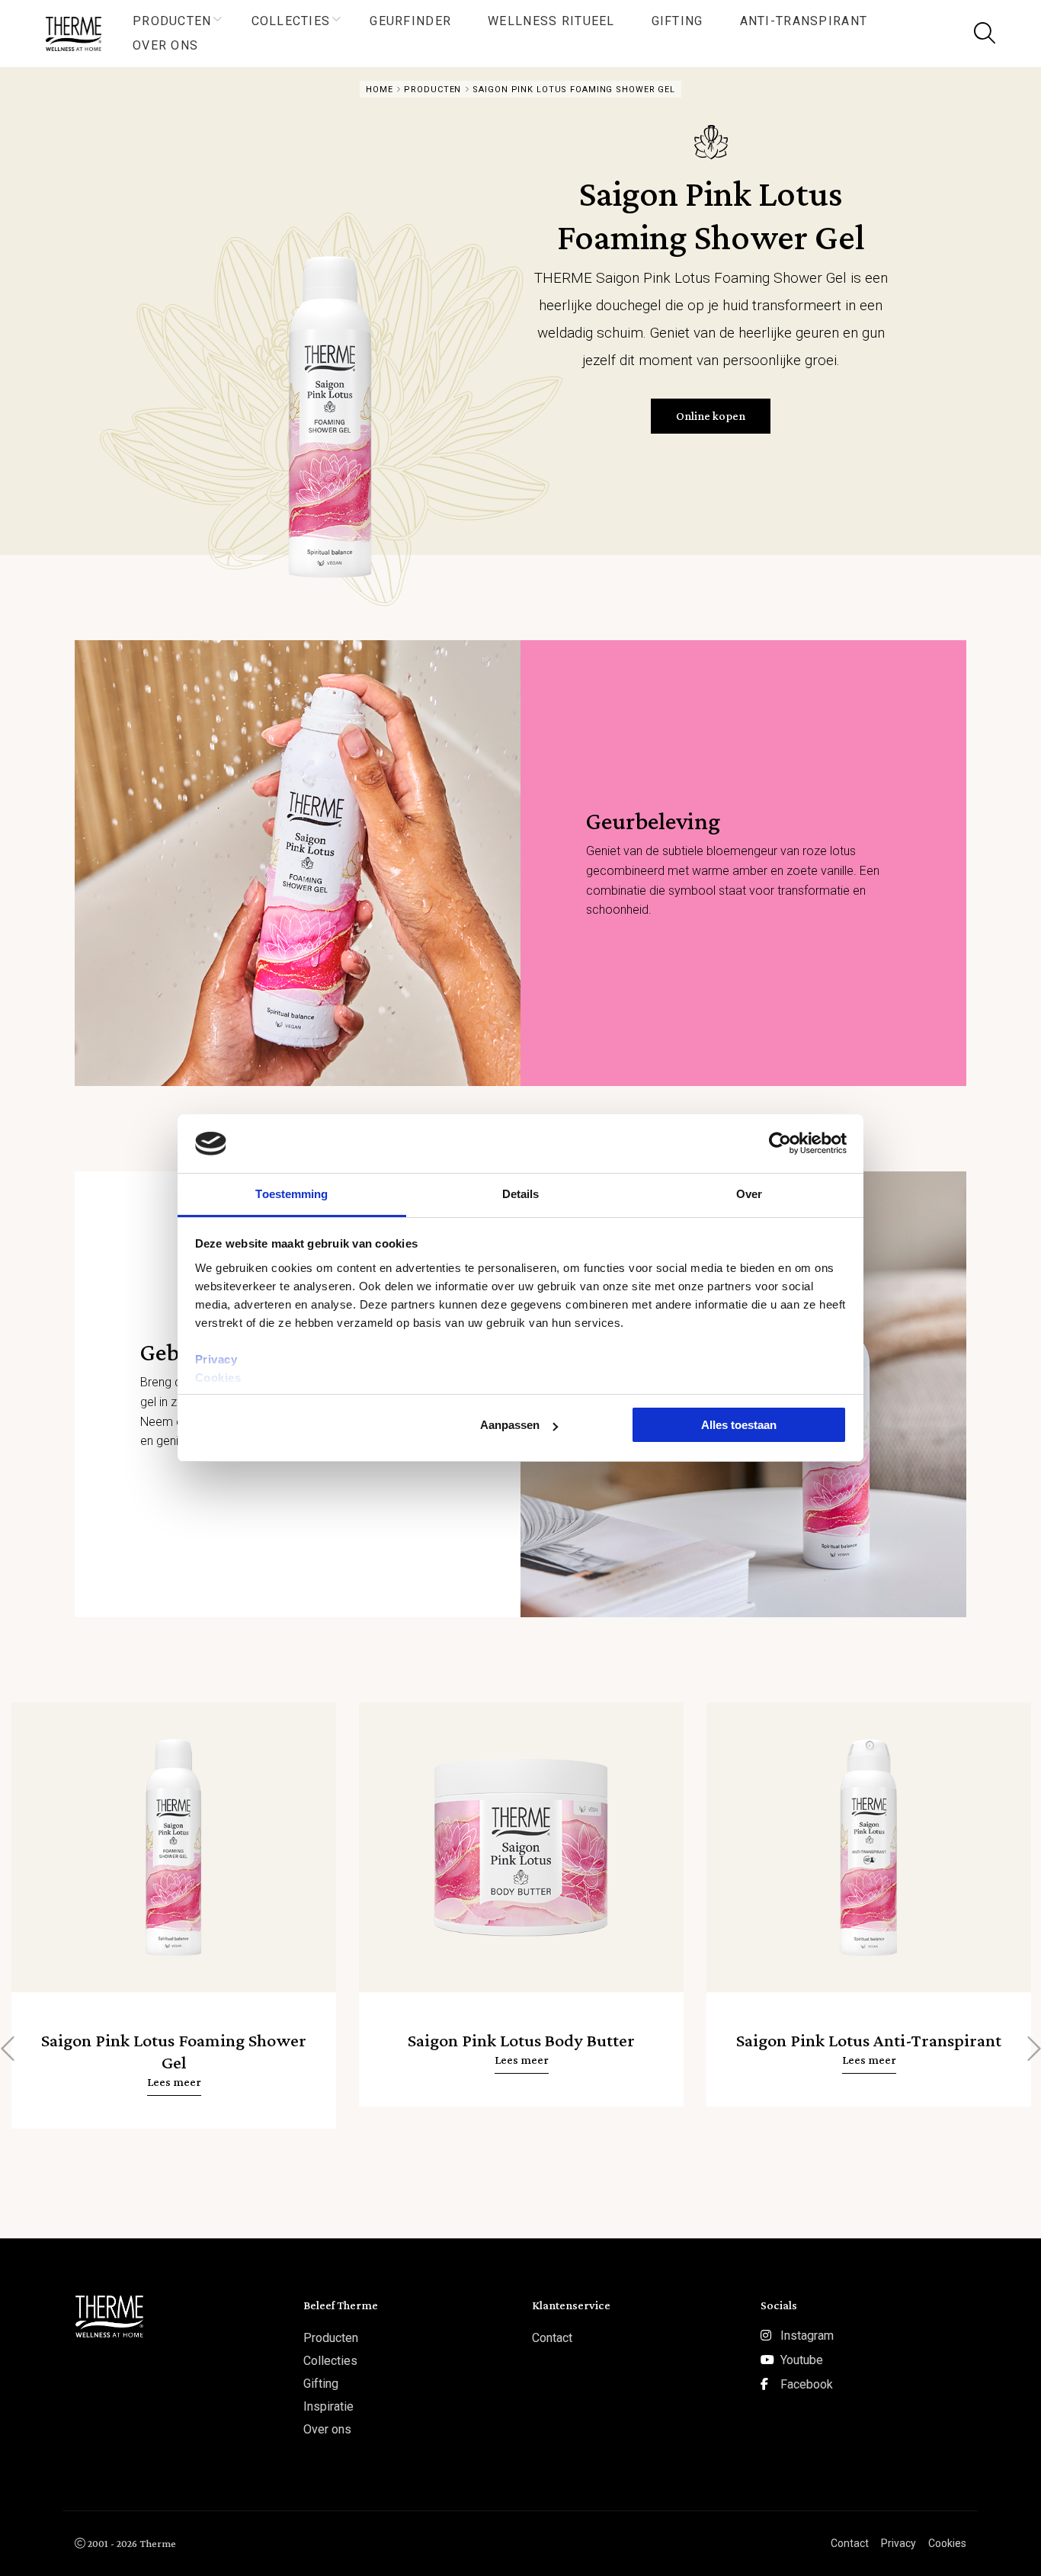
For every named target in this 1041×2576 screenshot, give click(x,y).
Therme (80, 34)
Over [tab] (749, 1194)
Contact (552, 2338)
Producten (172, 21)
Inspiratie (328, 2406)
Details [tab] (521, 1194)
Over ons (165, 45)
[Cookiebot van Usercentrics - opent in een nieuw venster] (780, 1143)
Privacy (216, 1359)
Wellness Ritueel (551, 21)
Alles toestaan (739, 1425)
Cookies (218, 1378)
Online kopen (711, 416)
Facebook (807, 2384)
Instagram (807, 2336)
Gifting (677, 21)
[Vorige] (9, 2049)
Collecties (291, 21)
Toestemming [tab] (291, 1194)
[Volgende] (1032, 2049)
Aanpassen (510, 1425)
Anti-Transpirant (804, 21)
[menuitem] (174, 21)
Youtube (802, 2360)
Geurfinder (410, 21)
